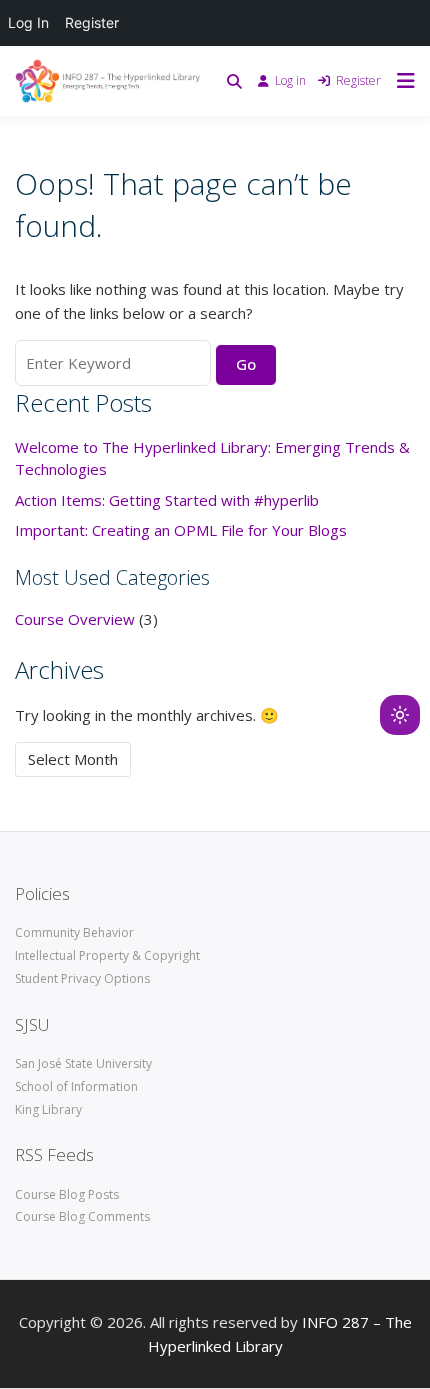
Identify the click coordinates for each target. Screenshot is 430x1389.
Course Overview (75, 619)
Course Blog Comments (82, 1216)
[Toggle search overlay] (234, 81)
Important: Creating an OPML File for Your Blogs (181, 530)
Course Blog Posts (67, 1194)
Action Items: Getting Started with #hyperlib (167, 500)
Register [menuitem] (92, 22)
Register (358, 80)
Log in (290, 80)
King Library (48, 1109)
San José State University (83, 1063)
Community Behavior (74, 932)
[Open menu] (401, 81)
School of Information (76, 1086)
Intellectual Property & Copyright (107, 955)
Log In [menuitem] (28, 22)
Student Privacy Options (82, 978)
